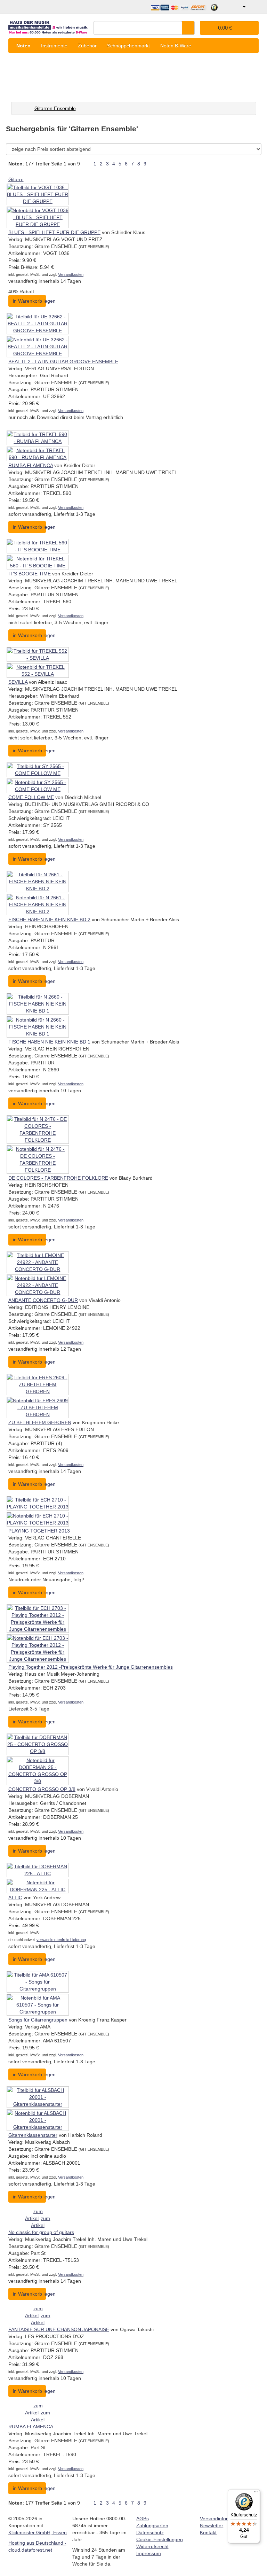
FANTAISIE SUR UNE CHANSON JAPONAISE (59, 2329)
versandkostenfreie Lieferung (61, 1940)
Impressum (149, 2553)
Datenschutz (150, 2532)
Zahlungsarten (152, 2525)
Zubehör (87, 46)
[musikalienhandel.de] (48, 25)
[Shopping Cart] (253, 7)
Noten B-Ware (176, 46)
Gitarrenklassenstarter (33, 2135)
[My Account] (239, 7)
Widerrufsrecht (152, 2546)
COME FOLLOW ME (31, 797)
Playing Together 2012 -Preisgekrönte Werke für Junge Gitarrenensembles (91, 1667)
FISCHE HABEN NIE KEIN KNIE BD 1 (49, 1042)
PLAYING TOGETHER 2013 (39, 1531)
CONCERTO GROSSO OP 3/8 (42, 1789)
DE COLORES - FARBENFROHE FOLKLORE (58, 1178)
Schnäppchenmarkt (128, 46)
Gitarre (16, 179)
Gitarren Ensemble (55, 108)
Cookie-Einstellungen (160, 2539)
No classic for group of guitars (41, 2232)
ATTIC (15, 1898)
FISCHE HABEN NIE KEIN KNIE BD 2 (49, 920)
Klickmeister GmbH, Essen (38, 2532)
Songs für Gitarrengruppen (38, 2020)
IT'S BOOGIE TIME (30, 574)
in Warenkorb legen (29, 301)
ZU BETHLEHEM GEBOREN (40, 1422)
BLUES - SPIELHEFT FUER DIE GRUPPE (54, 232)
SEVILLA (18, 682)
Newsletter (212, 2525)
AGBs (143, 2519)
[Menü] (256, 2493)
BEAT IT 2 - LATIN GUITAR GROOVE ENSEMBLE (63, 362)
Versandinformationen (224, 2519)
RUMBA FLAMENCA (31, 465)
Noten (23, 46)
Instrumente (54, 46)
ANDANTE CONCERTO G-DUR (43, 1300)
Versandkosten (71, 274)
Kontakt (208, 2532)
